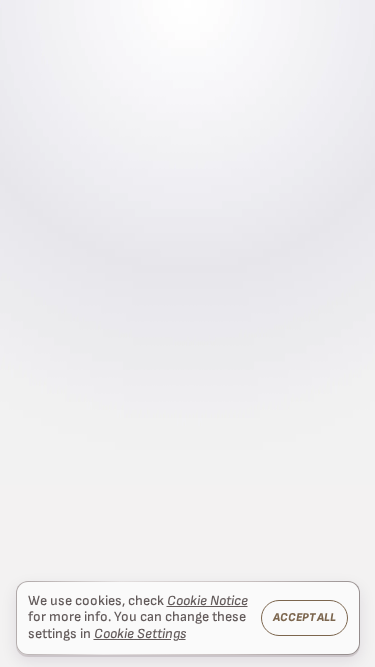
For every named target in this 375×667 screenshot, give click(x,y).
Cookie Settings (140, 634)
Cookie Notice (207, 601)
